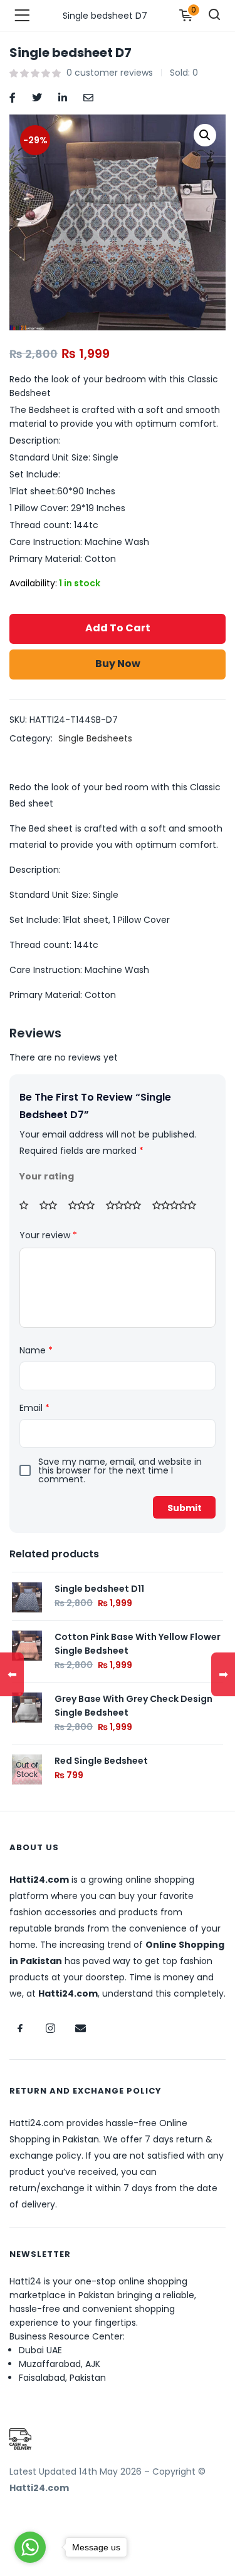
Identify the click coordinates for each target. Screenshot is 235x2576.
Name (36, 1350)
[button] (205, 135)
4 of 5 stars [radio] (128, 1205)
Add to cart (118, 628)
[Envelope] (80, 2029)
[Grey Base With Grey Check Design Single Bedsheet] (27, 1706)
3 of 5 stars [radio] (86, 1205)
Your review (48, 1235)
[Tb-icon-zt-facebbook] (20, 2029)
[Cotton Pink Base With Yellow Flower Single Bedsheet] (27, 1644)
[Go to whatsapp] (30, 2547)
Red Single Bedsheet (101, 1761)
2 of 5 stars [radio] (53, 1205)
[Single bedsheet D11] (27, 1596)
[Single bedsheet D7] (13, 97)
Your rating (47, 1176)
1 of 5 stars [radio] (28, 1205)
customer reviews (110, 73)
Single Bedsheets (95, 738)
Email (34, 1408)
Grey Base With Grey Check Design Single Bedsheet (133, 1706)
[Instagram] (50, 2029)
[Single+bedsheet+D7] (37, 97)
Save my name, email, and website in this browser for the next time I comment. (120, 1470)
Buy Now (118, 664)
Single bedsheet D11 (99, 1589)
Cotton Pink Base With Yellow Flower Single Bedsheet (138, 1644)
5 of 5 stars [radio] (179, 1205)
